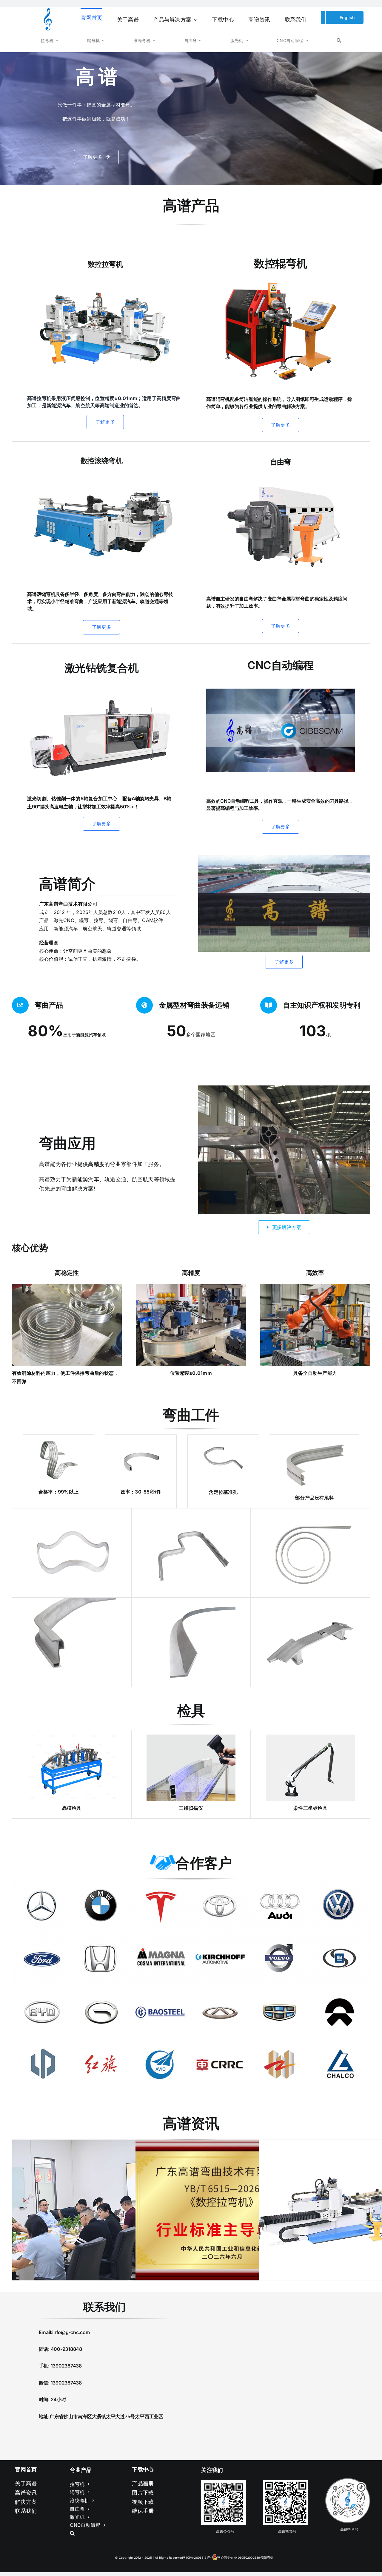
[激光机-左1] (101, 683)
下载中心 (143, 2469)
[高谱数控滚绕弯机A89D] (101, 470)
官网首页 (26, 2469)
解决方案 (26, 2502)
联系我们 (26, 2511)
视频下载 (143, 2502)
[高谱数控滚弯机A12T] (281, 275)
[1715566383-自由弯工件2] (58, 1442)
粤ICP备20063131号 (197, 2558)
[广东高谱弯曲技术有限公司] (284, 857)
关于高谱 (26, 2483)
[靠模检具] (72, 1737)
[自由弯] (281, 473)
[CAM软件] (281, 677)
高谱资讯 (26, 2493)
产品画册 (143, 2483)
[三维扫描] (191, 1737)
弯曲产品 (81, 2470)
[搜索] (339, 40)
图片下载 (143, 2493)
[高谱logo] (48, 10)
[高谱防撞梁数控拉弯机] (105, 277)
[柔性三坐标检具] (310, 1737)
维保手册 (143, 2511)
